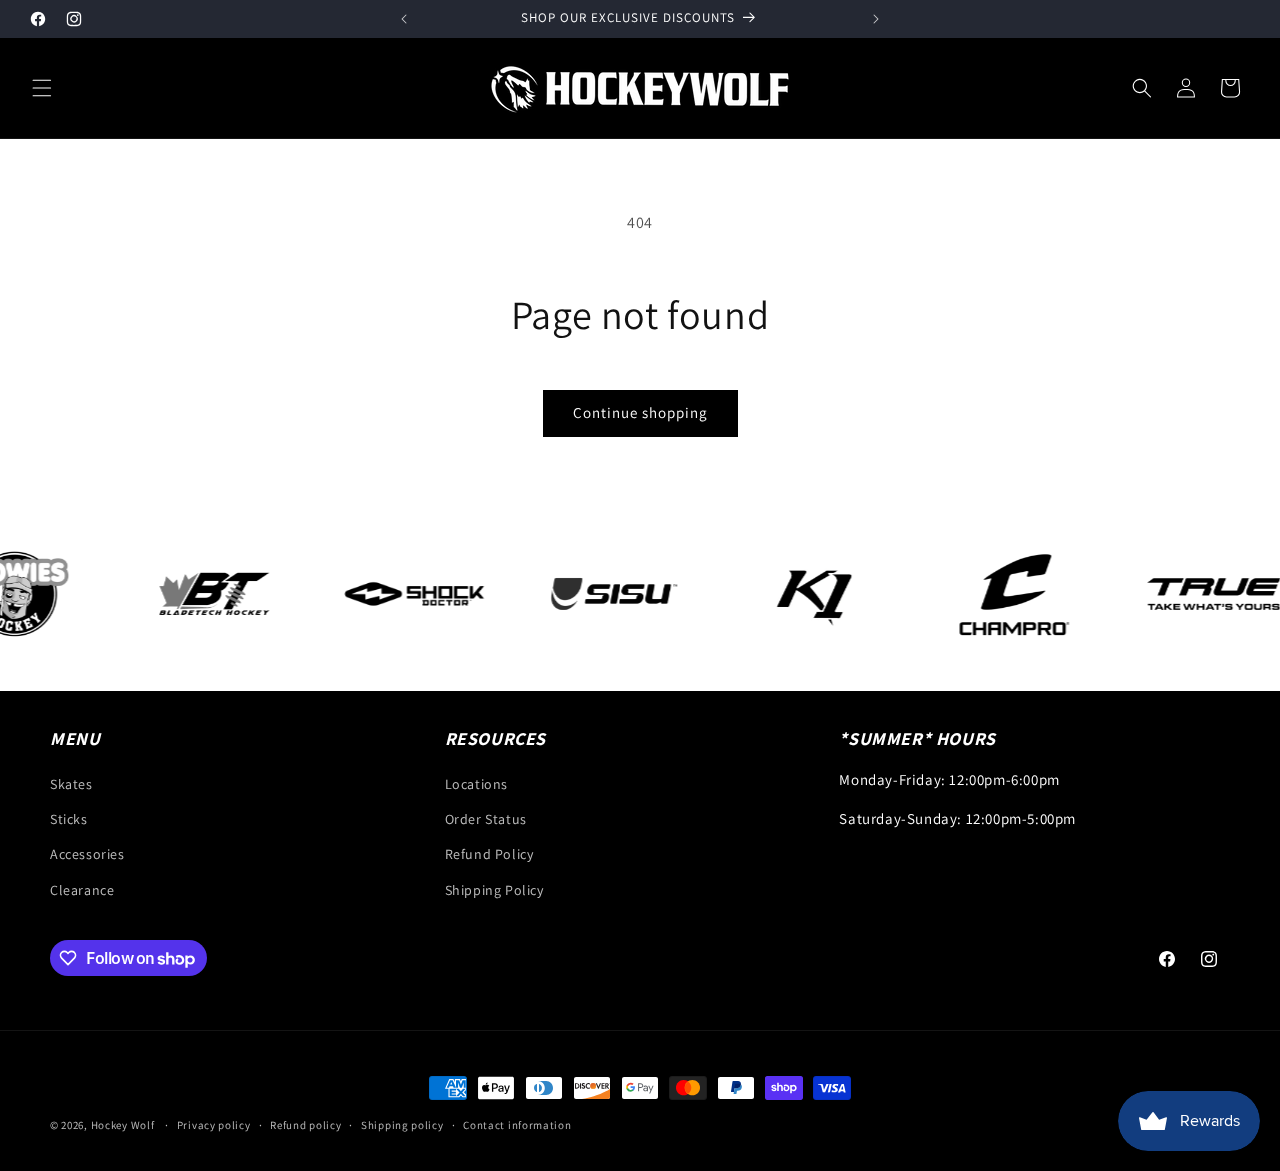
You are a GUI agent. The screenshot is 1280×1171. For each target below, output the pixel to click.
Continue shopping (640, 412)
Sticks (69, 819)
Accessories (87, 854)
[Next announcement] (876, 19)
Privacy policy (214, 1125)
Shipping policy (402, 1125)
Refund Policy (489, 854)
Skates (71, 784)
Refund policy (305, 1125)
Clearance (82, 890)
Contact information (517, 1125)
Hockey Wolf (123, 1125)
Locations (476, 784)
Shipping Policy (494, 890)
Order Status (486, 819)
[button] (42, 88)
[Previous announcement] (404, 19)
